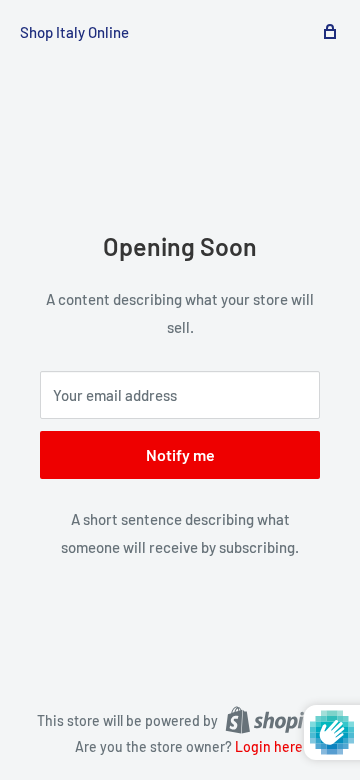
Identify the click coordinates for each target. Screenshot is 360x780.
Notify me (180, 454)
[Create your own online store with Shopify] (274, 719)
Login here (269, 746)
